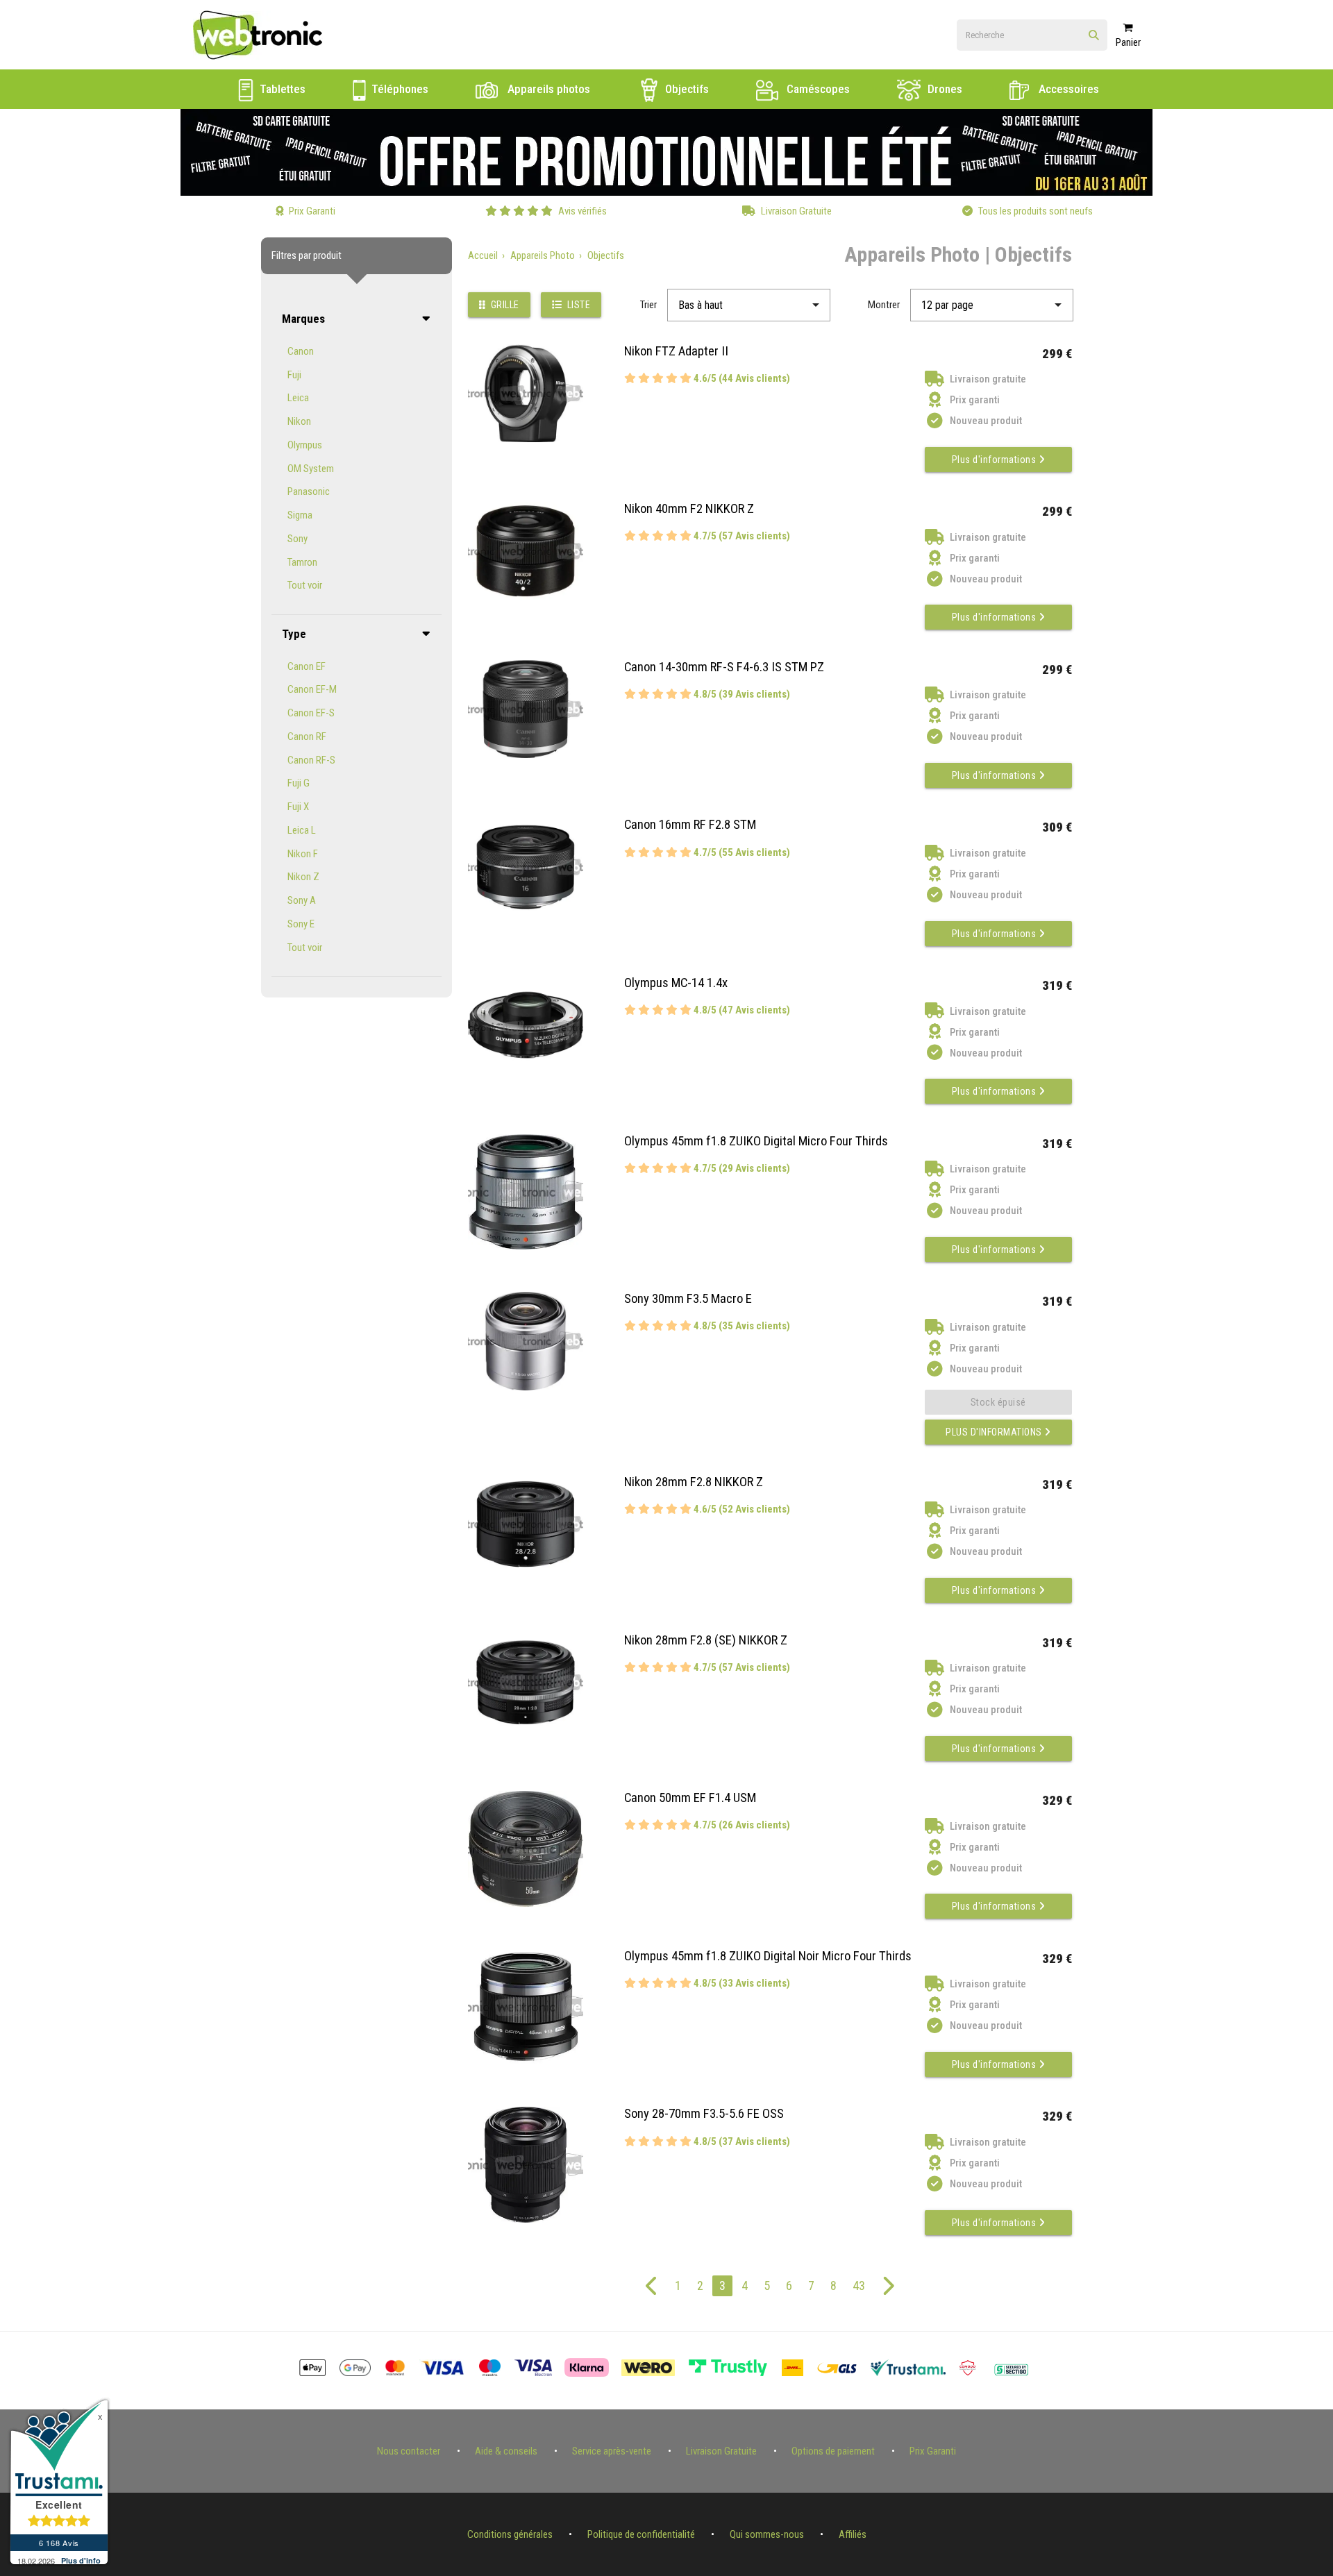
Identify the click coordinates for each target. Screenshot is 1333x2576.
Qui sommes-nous (767, 2534)
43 (859, 2285)
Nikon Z (303, 877)
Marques (303, 319)
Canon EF (307, 666)
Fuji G (299, 783)
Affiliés (853, 2534)
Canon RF (307, 736)
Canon (301, 351)
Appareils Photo (543, 255)
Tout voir (305, 585)
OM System (311, 469)
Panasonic (309, 491)
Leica (298, 398)
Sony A (302, 900)
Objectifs (686, 89)
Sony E (301, 924)
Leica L (302, 830)
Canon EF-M (312, 689)
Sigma (300, 515)
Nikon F (303, 854)
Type (294, 634)
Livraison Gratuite (721, 2451)
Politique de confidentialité (641, 2534)
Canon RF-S (311, 760)
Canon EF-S (311, 713)
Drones (944, 89)
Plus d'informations (995, 460)
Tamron (302, 562)
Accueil (483, 255)
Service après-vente (612, 2451)
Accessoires (1067, 89)
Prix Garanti (933, 2451)
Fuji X (298, 807)
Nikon (299, 421)
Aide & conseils (506, 2451)
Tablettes (281, 89)
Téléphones (399, 89)
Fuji (294, 375)
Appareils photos (547, 89)
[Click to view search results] (1094, 36)
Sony (297, 539)
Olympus (305, 445)
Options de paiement (833, 2451)
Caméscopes (817, 89)
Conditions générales (510, 2534)
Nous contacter (409, 2451)
